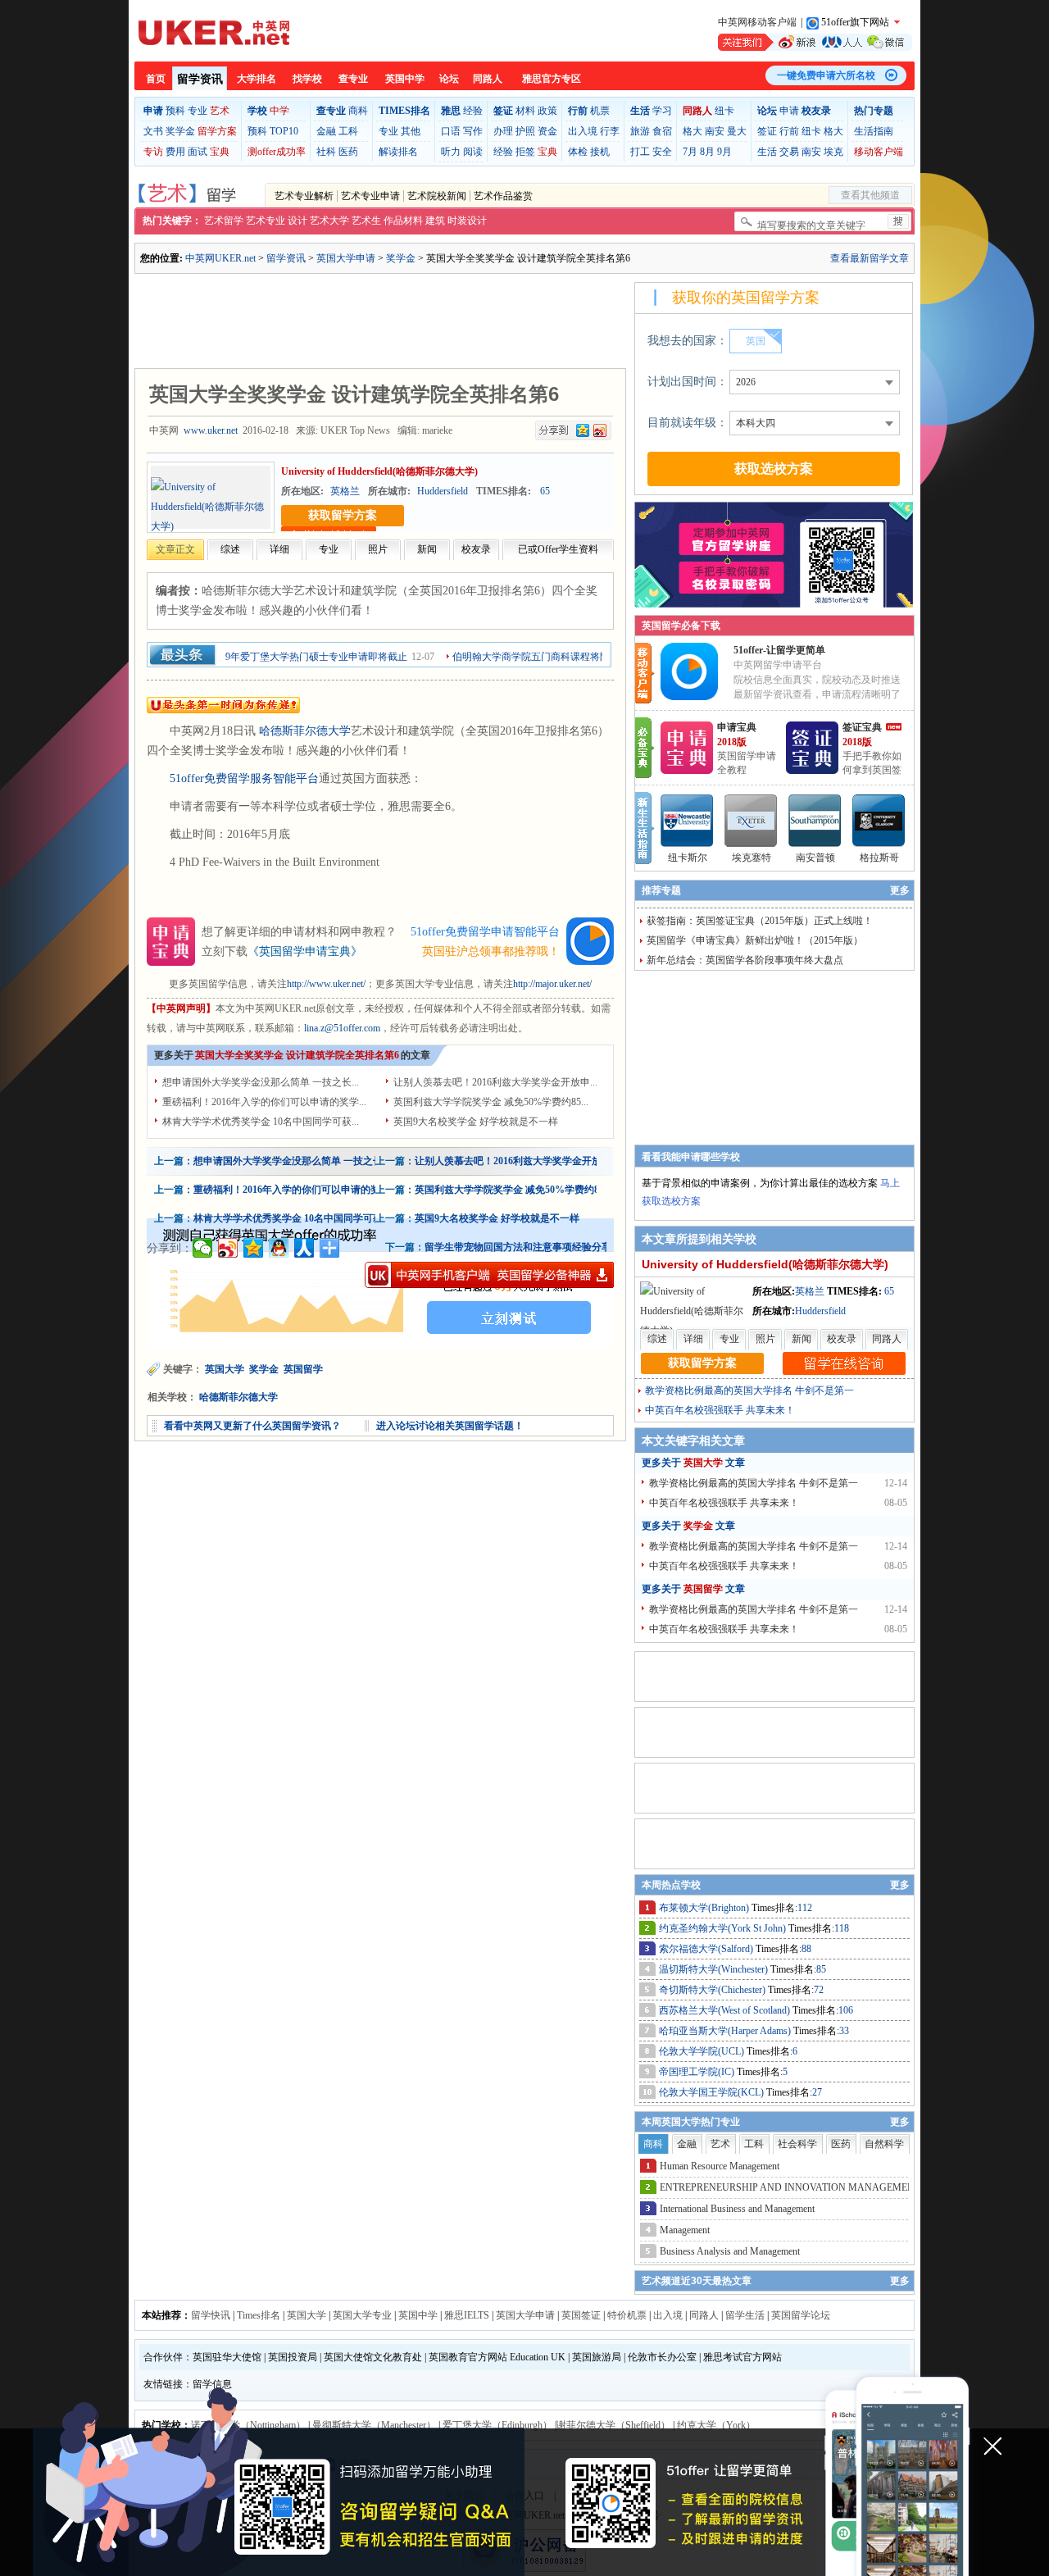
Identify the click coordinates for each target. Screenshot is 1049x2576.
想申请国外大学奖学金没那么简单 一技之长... (261, 1082)
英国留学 (304, 1369)
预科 (175, 111)
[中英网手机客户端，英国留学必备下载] (489, 1275)
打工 (640, 152)
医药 (348, 152)
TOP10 (284, 131)
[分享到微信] (203, 1248)
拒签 (525, 152)
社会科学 (797, 2144)
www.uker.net (211, 430)
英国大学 (225, 1369)
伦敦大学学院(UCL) (703, 2051)
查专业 (353, 79)
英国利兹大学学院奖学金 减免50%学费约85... (491, 1102)
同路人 (488, 79)
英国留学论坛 (801, 2315)
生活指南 (874, 131)
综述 (230, 549)
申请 (789, 111)
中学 (279, 111)
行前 (789, 131)
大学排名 (257, 79)
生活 (767, 152)
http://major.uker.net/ (552, 984)
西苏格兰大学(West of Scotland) (726, 2010)
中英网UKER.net (220, 258)
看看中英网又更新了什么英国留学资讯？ (252, 1426)
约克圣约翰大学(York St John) (724, 1928)
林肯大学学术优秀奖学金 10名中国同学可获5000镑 (303, 1218)
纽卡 (724, 111)
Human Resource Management (720, 2166)
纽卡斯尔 (688, 858)
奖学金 (180, 131)
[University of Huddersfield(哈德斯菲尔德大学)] (211, 507)
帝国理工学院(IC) (698, 2072)
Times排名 (259, 2315)
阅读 (473, 152)
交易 (789, 152)
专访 (153, 152)
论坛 (449, 79)
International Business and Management (737, 2209)
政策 (547, 111)
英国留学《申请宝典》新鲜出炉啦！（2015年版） (755, 940)
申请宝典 (737, 727)
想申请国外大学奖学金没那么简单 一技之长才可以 (303, 1161)
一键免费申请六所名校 (826, 75)
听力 (451, 152)
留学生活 (745, 2315)
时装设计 (467, 221)
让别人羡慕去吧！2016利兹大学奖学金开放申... (495, 1082)
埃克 (833, 152)
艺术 (220, 111)
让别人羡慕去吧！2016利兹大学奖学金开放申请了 (523, 1161)
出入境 (583, 131)
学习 (662, 111)
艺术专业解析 (304, 196)
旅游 (640, 131)
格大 (693, 131)
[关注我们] (815, 42)
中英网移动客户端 (757, 22)
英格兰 (345, 491)
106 (846, 2010)
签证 (767, 131)
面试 (198, 152)
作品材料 (403, 221)
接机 (600, 152)
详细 (279, 549)
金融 (326, 131)
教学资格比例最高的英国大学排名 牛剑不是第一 (749, 1390)
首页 (156, 79)
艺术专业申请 (370, 196)
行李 (610, 131)
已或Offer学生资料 (558, 549)
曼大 (737, 131)
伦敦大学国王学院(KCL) (713, 2092)
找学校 (307, 79)
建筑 (435, 221)
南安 (715, 131)
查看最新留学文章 (870, 258)
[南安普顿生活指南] (815, 821)
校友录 (476, 549)
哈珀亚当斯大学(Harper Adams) (726, 2031)
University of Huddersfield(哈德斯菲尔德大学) (379, 471)
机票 (600, 111)
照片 (378, 549)
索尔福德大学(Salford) (707, 1949)
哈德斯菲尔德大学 (305, 731)
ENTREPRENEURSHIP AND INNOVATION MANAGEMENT (790, 2187)
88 (806, 1949)
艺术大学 (329, 221)
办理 (503, 131)
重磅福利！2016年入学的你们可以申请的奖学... (264, 1102)
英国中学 (405, 79)
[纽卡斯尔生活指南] (688, 821)
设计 (297, 221)
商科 (358, 111)
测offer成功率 (277, 152)
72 (819, 1990)
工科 (348, 131)
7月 (690, 152)
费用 (175, 152)
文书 (153, 131)
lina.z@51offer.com (342, 1028)
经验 (473, 111)
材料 (525, 111)
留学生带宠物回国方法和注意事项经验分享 (518, 1247)
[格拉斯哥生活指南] (879, 821)
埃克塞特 (752, 858)
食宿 (662, 131)
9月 (724, 152)
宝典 (220, 152)
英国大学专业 (362, 2315)
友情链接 (163, 2384)
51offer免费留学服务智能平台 (244, 778)
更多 (900, 890)
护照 (525, 131)
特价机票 (627, 2315)
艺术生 (366, 221)
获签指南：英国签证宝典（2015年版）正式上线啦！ (760, 921)
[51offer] (695, 697)
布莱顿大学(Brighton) (705, 1908)
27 (817, 2092)
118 (842, 1928)
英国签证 (581, 2315)
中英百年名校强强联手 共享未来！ (720, 1410)
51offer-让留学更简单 (779, 650)
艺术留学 (224, 221)
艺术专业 (266, 221)
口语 (451, 131)
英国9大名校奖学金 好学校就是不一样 (476, 1122)
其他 (411, 131)
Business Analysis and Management (730, 2251)
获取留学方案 (343, 515)
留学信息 (212, 2384)
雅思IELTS (467, 2315)
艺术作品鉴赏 (503, 196)
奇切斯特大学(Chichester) (713, 1990)
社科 (326, 152)
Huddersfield (443, 491)
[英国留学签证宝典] (812, 771)
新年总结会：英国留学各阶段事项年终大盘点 (745, 960)
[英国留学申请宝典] (687, 771)
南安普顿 (815, 858)
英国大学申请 (346, 258)
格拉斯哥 (879, 858)
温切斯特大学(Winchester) (715, 1969)
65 (545, 491)
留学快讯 (211, 2315)
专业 (198, 111)
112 (805, 1908)
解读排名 (398, 152)
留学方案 (217, 131)
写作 (473, 131)
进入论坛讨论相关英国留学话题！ (450, 1426)
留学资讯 (200, 79)
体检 (578, 152)
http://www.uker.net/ (326, 984)
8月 (707, 152)
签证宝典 (862, 727)
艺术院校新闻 (437, 196)
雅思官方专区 (552, 79)
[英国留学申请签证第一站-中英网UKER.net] (214, 33)
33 (844, 2031)
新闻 (427, 549)
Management (685, 2230)
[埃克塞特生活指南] (752, 821)
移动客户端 (879, 152)
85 (821, 1969)
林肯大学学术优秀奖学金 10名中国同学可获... (261, 1122)
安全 (662, 152)
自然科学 (884, 2144)
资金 (547, 131)
